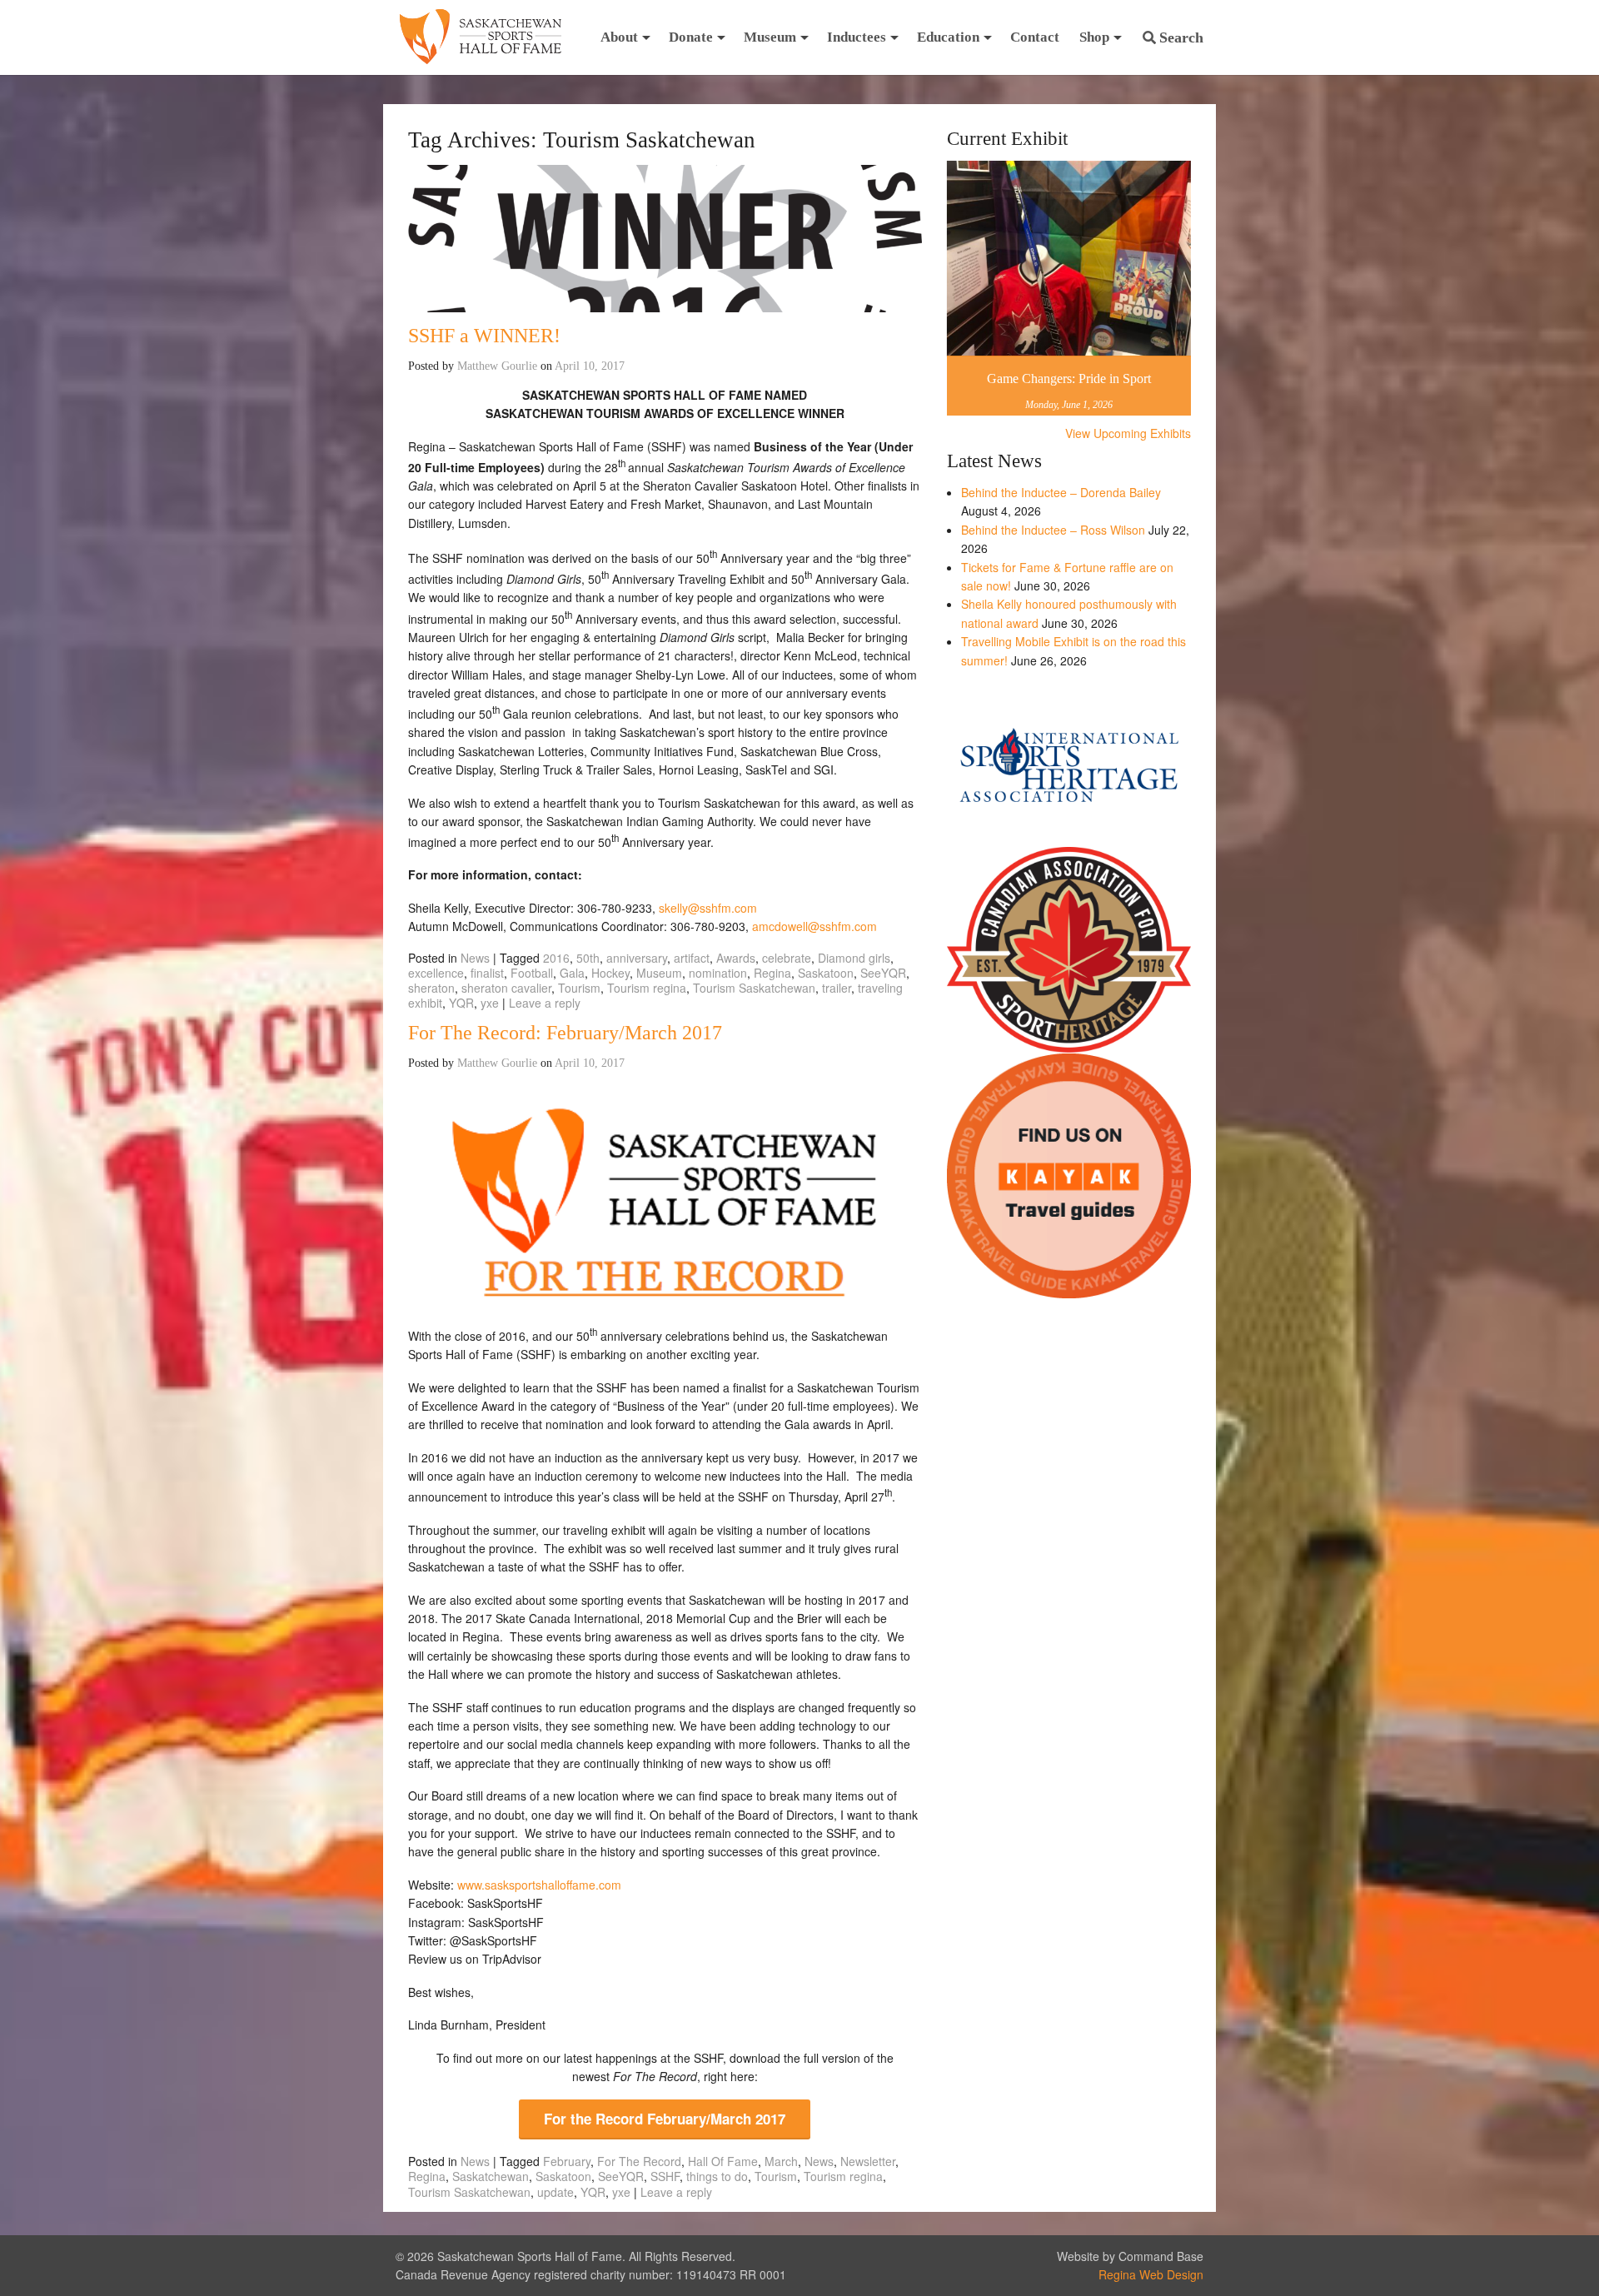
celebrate (787, 958)
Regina (772, 973)
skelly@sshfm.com (708, 908)
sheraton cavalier (506, 988)
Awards (736, 958)
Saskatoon (826, 973)
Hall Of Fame (723, 2161)
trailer (837, 988)
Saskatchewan (491, 2176)
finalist (487, 973)
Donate (691, 37)
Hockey (610, 973)
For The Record (639, 2161)
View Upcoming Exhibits (1128, 433)
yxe (490, 1003)
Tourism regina (647, 988)
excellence (436, 973)
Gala (572, 973)
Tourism (579, 988)
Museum (770, 37)
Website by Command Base (1130, 2256)
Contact (1035, 37)
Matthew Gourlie (497, 366)
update (555, 2192)
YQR (461, 1003)
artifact (692, 958)
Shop (1094, 37)
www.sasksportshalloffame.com (539, 1885)
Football (532, 973)
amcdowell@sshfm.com (814, 926)
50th (588, 958)
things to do (717, 2176)
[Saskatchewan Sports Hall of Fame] (481, 37)
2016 (556, 958)
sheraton (431, 988)
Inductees (857, 37)
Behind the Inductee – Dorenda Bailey (1061, 492)
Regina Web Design (1151, 2274)
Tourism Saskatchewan (754, 988)
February (567, 2161)
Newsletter (868, 2161)
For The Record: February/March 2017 (565, 1033)
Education (948, 37)
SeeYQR (883, 973)
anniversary (637, 958)
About (619, 37)
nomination (718, 973)
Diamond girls (854, 958)
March (781, 2161)
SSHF (665, 2176)
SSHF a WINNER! (484, 336)
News (475, 958)
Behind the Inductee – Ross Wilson (1053, 530)
